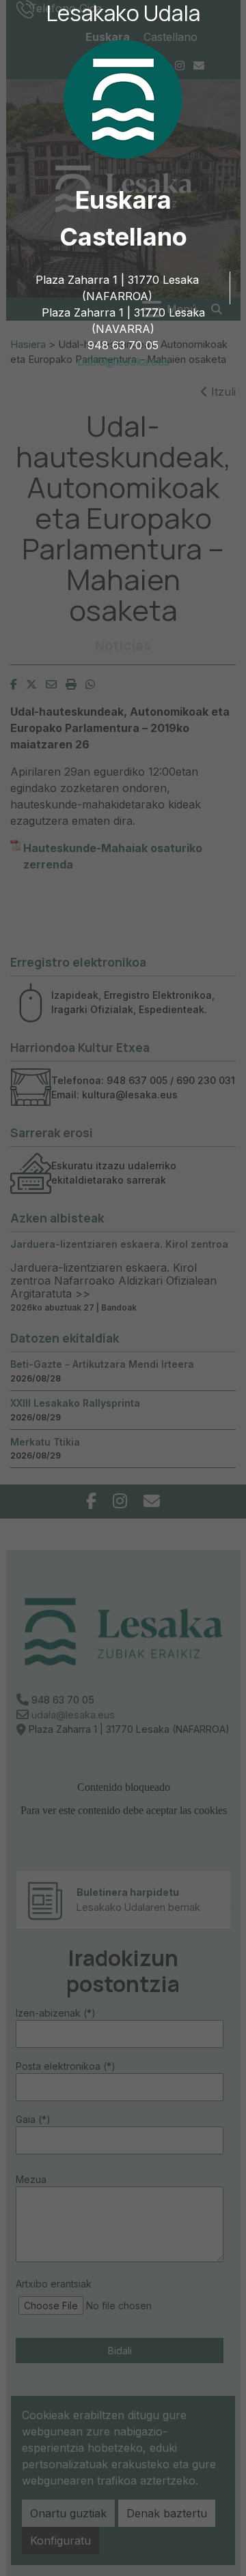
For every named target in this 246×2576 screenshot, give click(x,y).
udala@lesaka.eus (123, 362)
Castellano (123, 237)
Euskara (123, 200)
